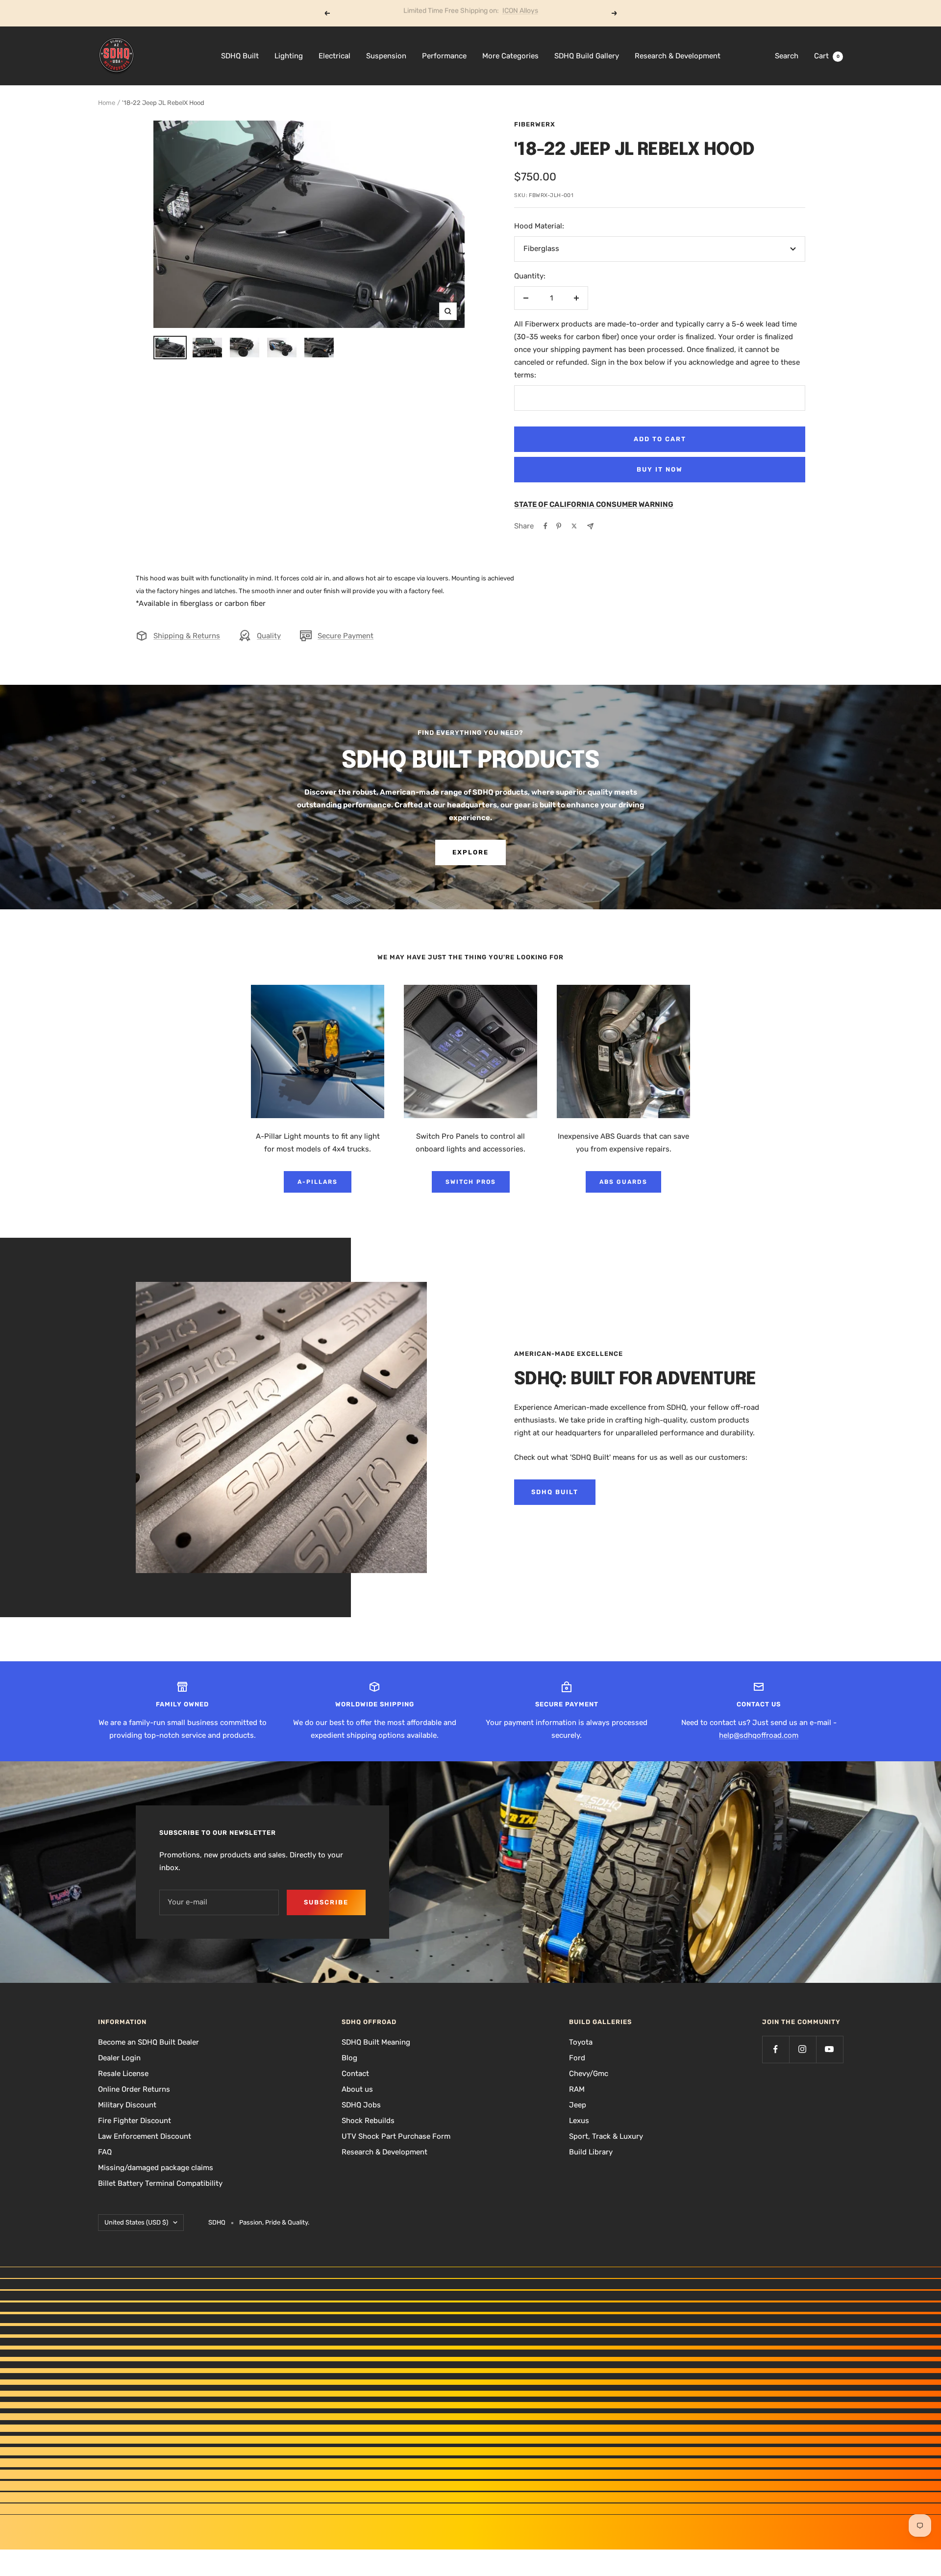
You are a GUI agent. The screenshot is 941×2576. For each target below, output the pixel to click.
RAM (577, 2089)
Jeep (578, 2105)
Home (107, 103)
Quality (269, 636)
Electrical (334, 56)
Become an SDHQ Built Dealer (149, 2042)
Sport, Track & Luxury (606, 2136)
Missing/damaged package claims (156, 2168)
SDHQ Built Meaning (376, 2042)
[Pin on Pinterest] (559, 526)
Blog (349, 2058)
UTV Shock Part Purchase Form (396, 2136)
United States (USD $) (136, 2222)
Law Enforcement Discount (145, 2136)
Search (787, 56)
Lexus (579, 2121)
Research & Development (678, 56)
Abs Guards (623, 1182)
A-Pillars (318, 1182)
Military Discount (127, 2105)
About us (357, 2089)
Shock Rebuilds (368, 2121)
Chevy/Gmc (589, 2074)
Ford (577, 2058)
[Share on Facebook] (545, 526)
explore (470, 852)
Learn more (508, 13)
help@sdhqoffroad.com (759, 1735)
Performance (444, 56)
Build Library (591, 2152)
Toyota (581, 2042)
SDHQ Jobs (361, 2105)
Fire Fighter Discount (135, 2121)
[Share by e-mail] (590, 526)
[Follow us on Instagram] (803, 2049)
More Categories (510, 56)
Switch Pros (471, 1182)
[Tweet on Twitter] (574, 526)
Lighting (289, 56)
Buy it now (660, 469)
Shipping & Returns (187, 636)
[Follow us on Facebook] (776, 2049)
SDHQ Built (240, 56)
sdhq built (555, 1492)
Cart (827, 56)
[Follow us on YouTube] (830, 2049)
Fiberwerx (535, 124)
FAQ (105, 2152)
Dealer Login (119, 2058)
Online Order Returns (134, 2089)
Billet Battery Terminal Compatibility (160, 2183)
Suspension (386, 56)
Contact (355, 2074)
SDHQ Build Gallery (587, 56)
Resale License (123, 2074)
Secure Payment (346, 636)
